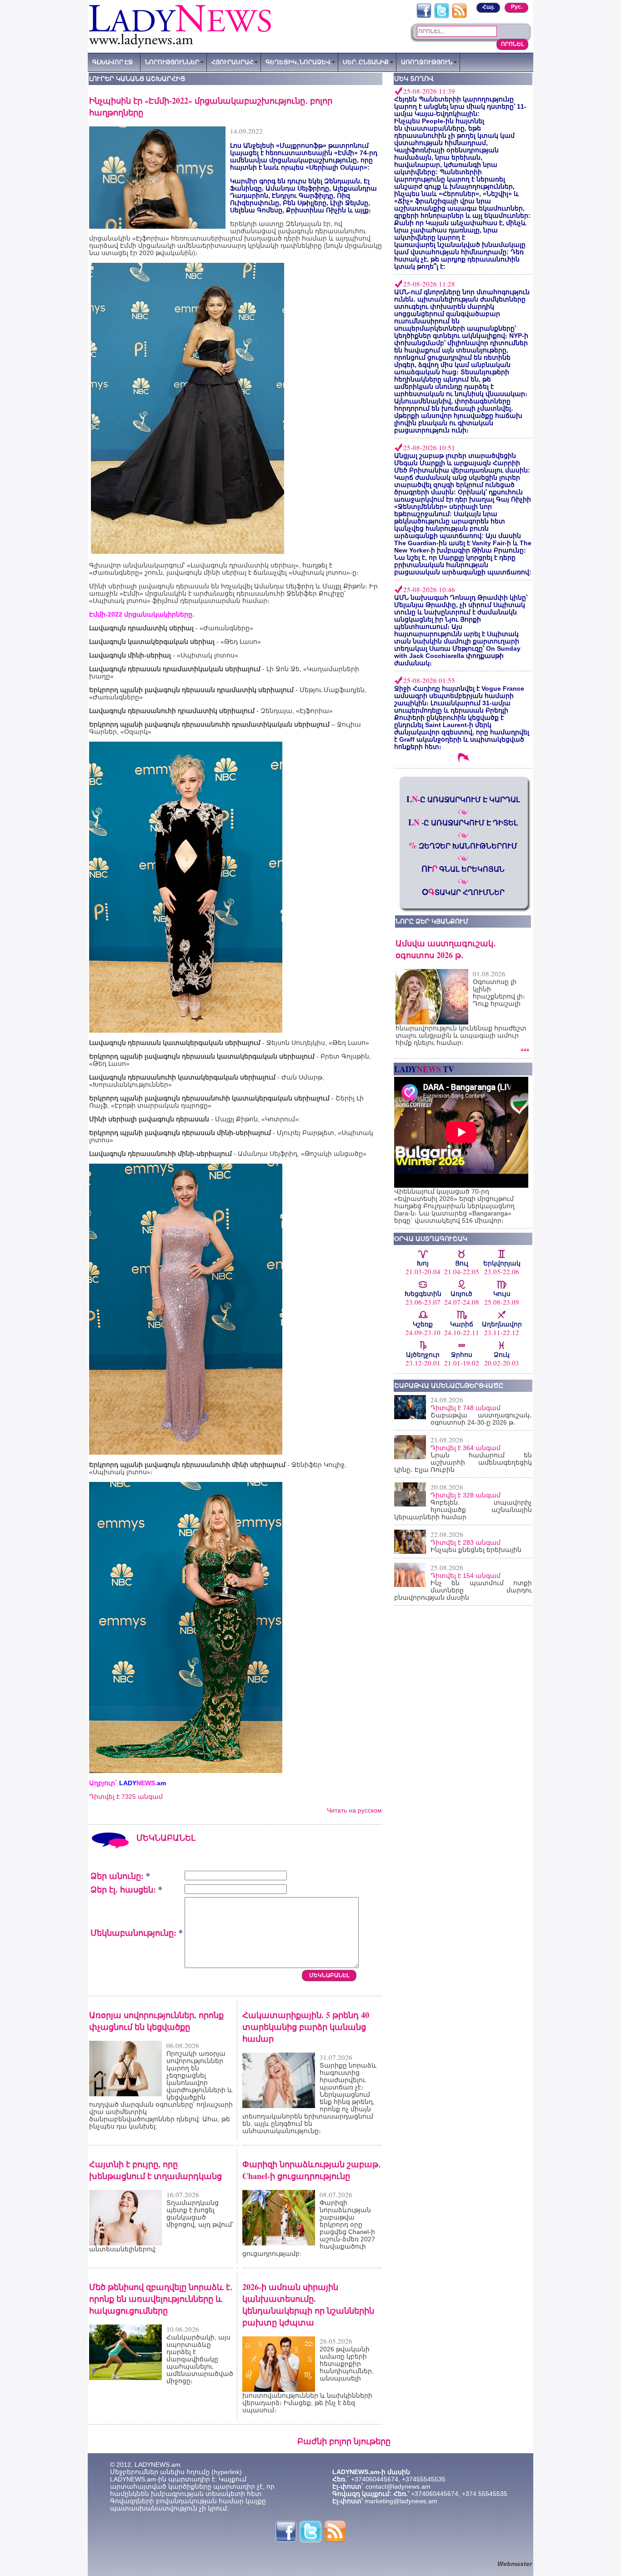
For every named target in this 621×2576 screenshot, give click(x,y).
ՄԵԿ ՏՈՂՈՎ (414, 79)
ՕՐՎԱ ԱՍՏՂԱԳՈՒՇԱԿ (431, 1239)
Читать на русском (354, 1810)
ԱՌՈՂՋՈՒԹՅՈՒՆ (427, 62)
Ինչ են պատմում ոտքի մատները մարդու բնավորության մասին (463, 1590)
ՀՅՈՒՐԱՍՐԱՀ (232, 62)
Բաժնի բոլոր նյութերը (344, 2441)
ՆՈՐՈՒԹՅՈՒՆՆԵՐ (172, 62)
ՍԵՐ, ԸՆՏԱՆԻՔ (366, 62)
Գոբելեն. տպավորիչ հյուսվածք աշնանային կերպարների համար (463, 1510)
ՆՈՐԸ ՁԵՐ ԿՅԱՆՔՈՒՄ (432, 921)
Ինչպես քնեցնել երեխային (476, 1550)
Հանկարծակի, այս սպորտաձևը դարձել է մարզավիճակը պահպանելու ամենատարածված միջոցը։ (200, 2359)
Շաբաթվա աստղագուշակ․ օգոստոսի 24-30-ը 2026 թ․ (481, 1419)
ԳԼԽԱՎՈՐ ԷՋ (113, 62)
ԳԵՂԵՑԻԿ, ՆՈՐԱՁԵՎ (298, 62)
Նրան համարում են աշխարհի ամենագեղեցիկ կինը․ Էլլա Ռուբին (463, 1462)
